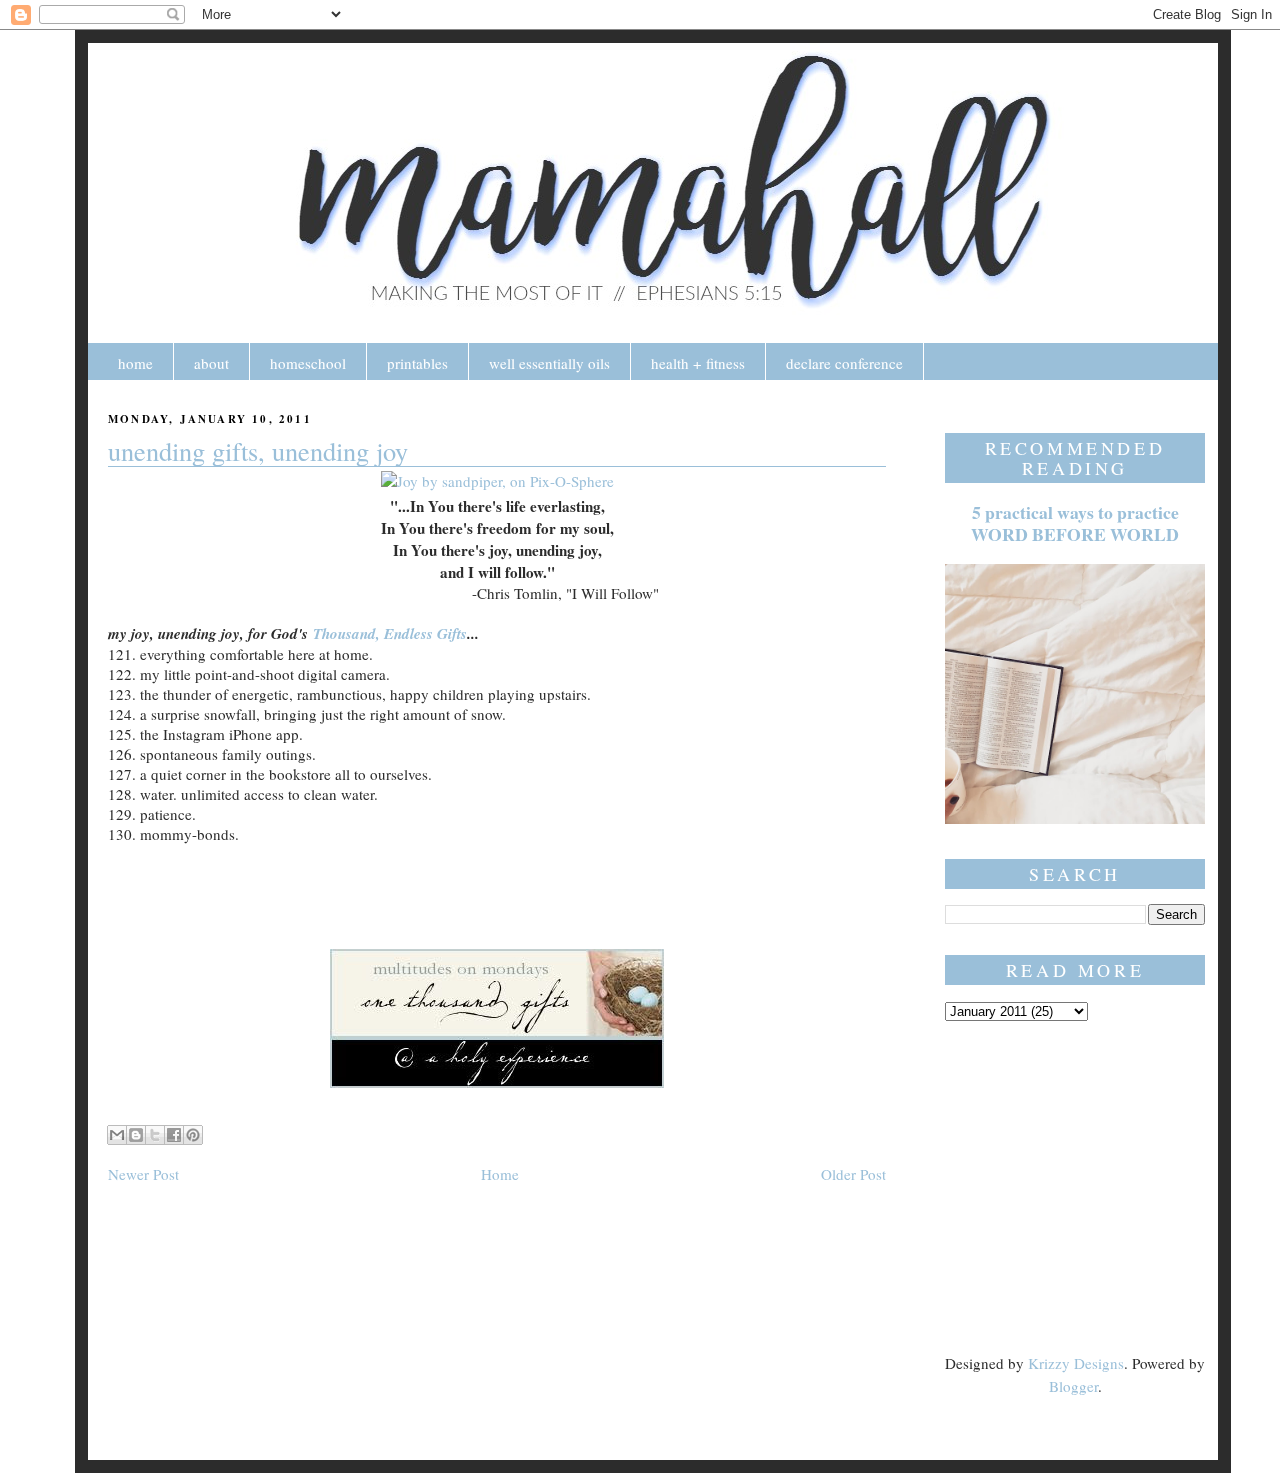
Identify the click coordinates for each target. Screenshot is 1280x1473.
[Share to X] (155, 1135)
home (135, 363)
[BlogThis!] (136, 1135)
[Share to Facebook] (174, 1135)
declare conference (844, 363)
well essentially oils (549, 363)
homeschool (308, 363)
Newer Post (143, 1174)
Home (500, 1174)
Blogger (1073, 1386)
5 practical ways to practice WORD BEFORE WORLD (1075, 523)
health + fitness (698, 363)
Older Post (853, 1174)
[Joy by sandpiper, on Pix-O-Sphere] (497, 481)
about (211, 363)
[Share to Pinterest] (193, 1135)
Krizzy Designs (1076, 1363)
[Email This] (117, 1135)
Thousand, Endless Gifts (390, 633)
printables (417, 363)
